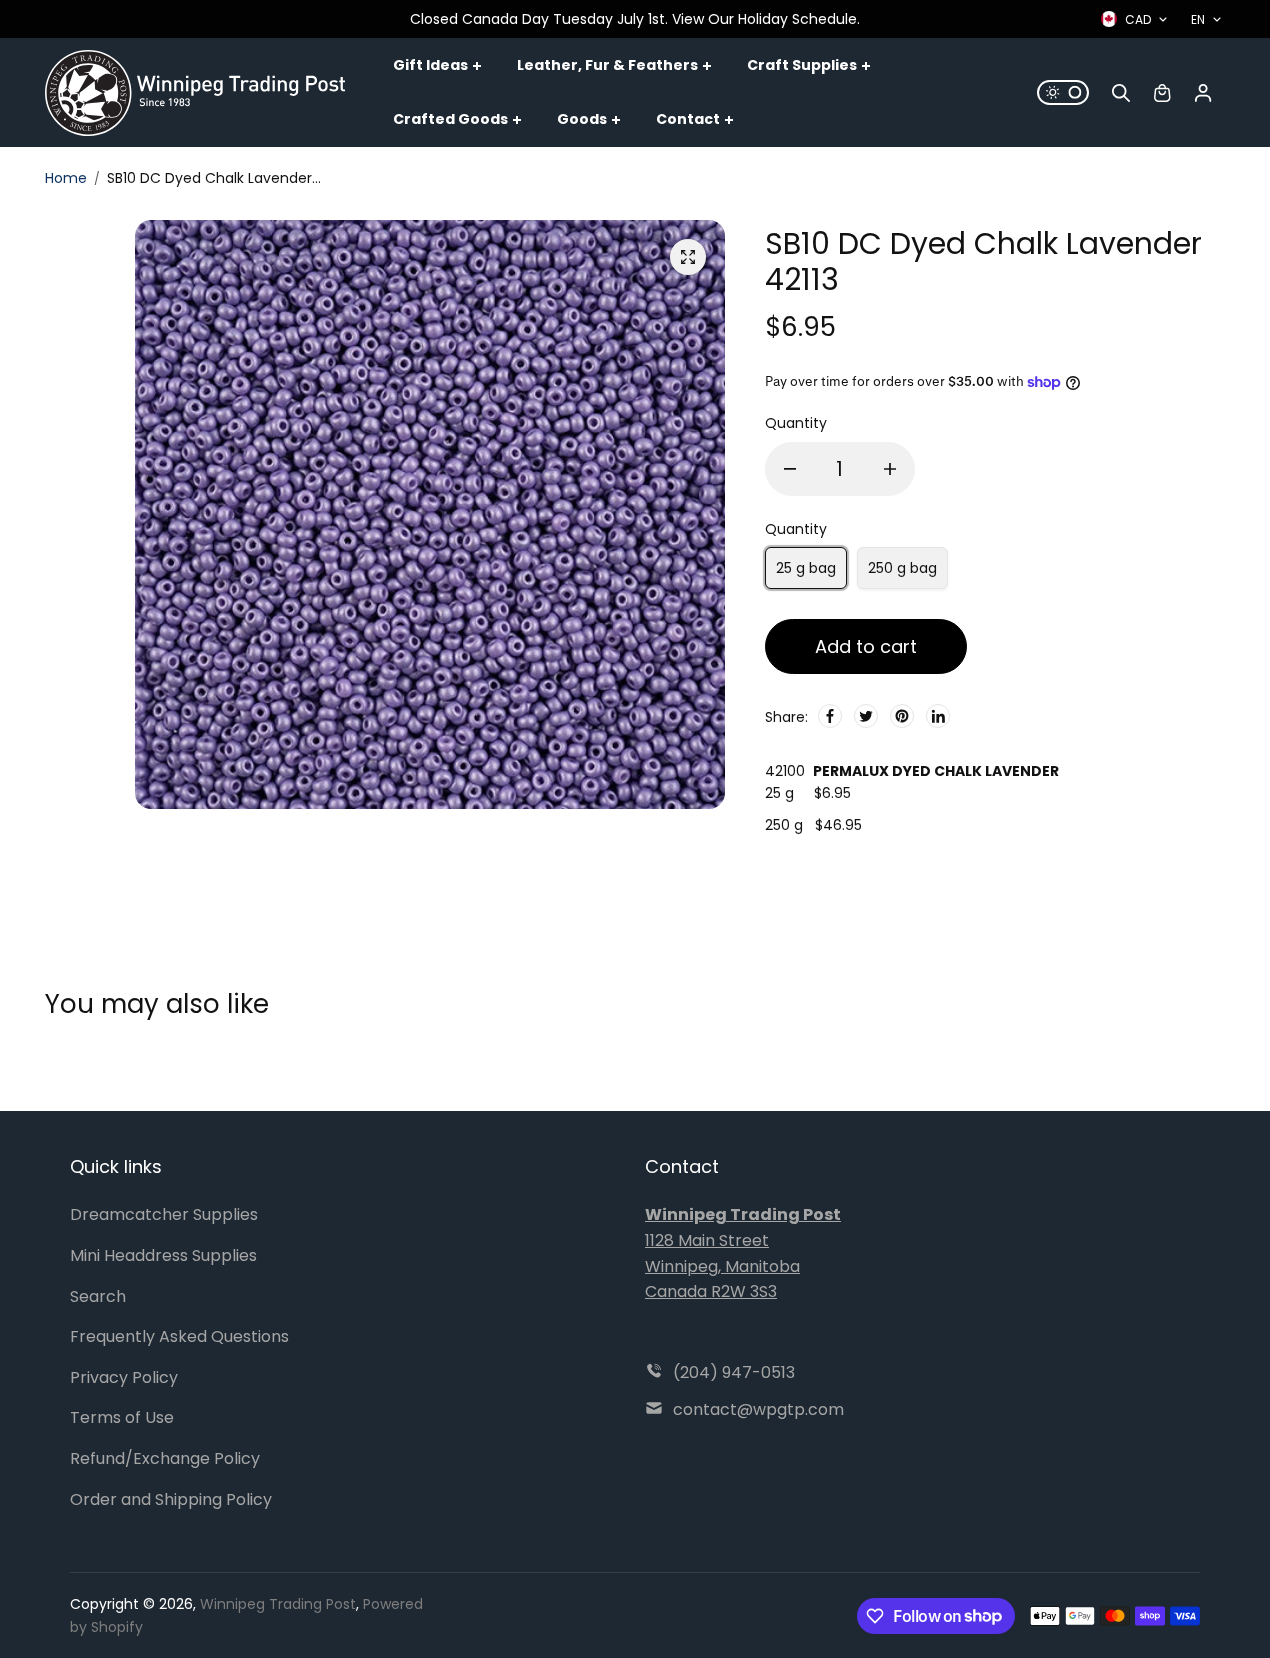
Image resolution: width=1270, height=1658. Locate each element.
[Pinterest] (902, 716)
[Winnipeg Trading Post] (195, 93)
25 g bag (806, 568)
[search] (1121, 93)
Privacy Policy (124, 1377)
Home (66, 178)
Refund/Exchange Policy (165, 1458)
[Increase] (890, 469)
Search (98, 1296)
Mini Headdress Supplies (163, 1255)
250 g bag (902, 568)
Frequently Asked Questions (179, 1336)
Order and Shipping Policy (171, 1499)
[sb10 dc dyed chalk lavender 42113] (688, 257)
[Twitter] (866, 716)
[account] (1203, 93)
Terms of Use (122, 1417)
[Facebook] (830, 716)
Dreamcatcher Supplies (164, 1214)
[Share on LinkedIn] (938, 716)
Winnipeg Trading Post (278, 1604)
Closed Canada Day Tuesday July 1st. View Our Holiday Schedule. (635, 19)
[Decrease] (790, 469)
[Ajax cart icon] (1162, 93)
